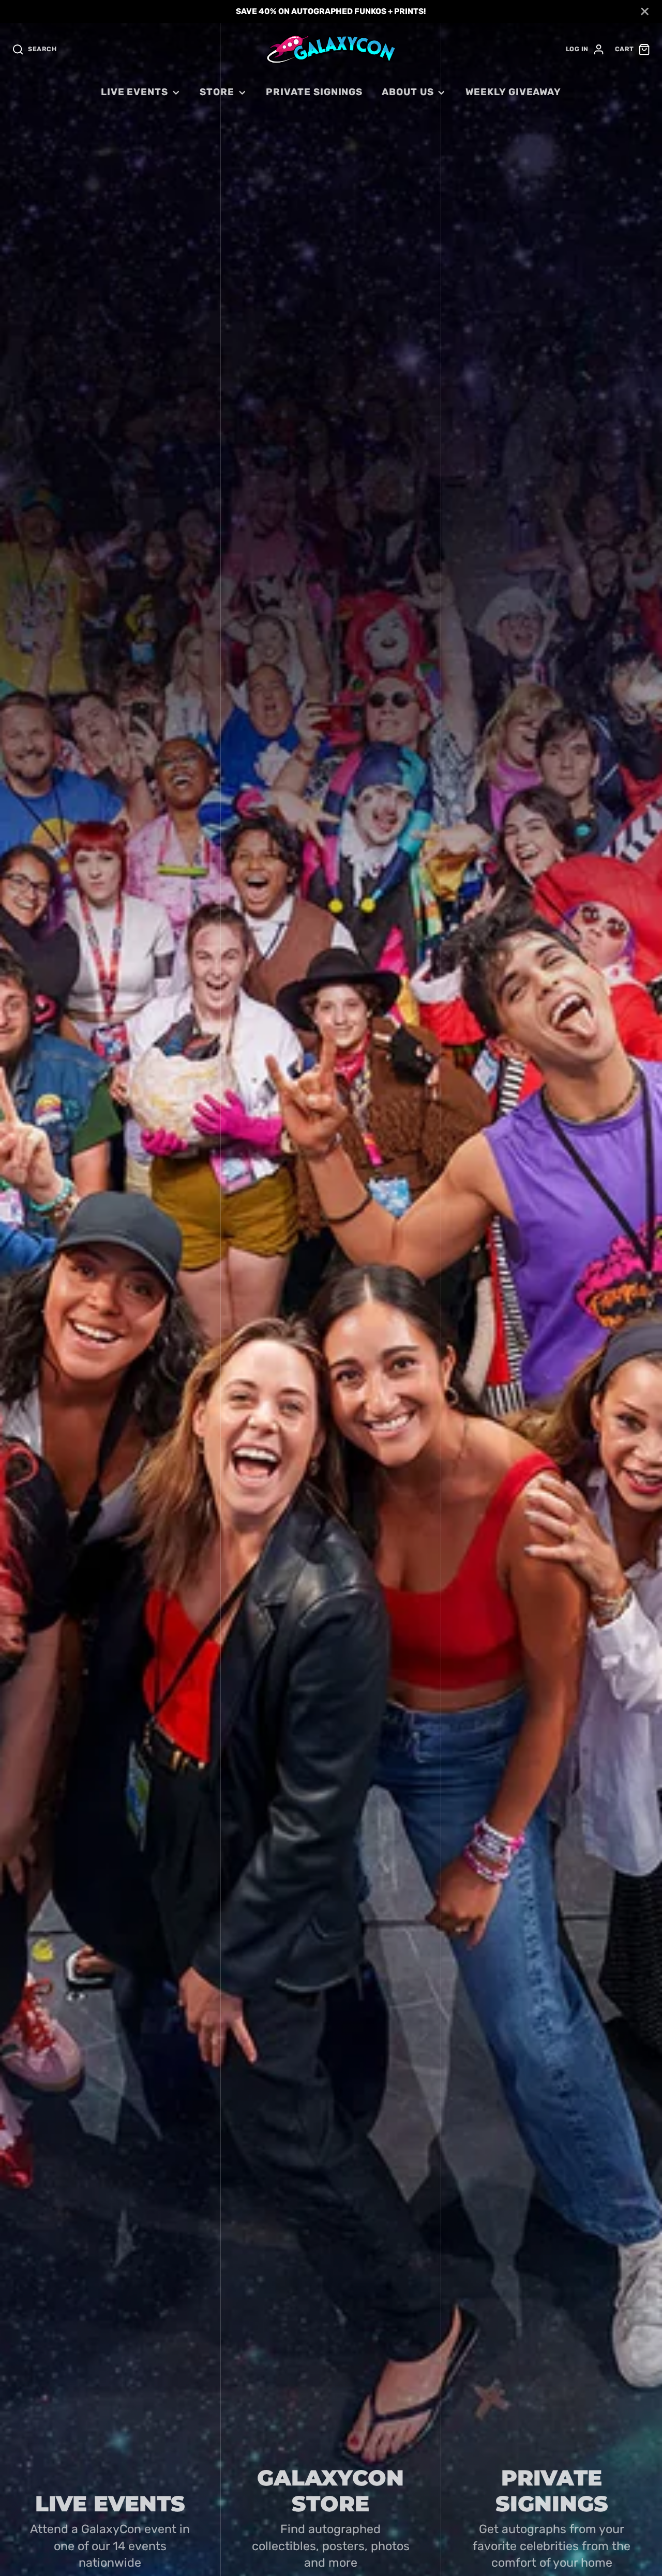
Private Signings (314, 92)
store (217, 92)
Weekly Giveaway (513, 92)
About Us (408, 92)
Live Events (134, 92)
